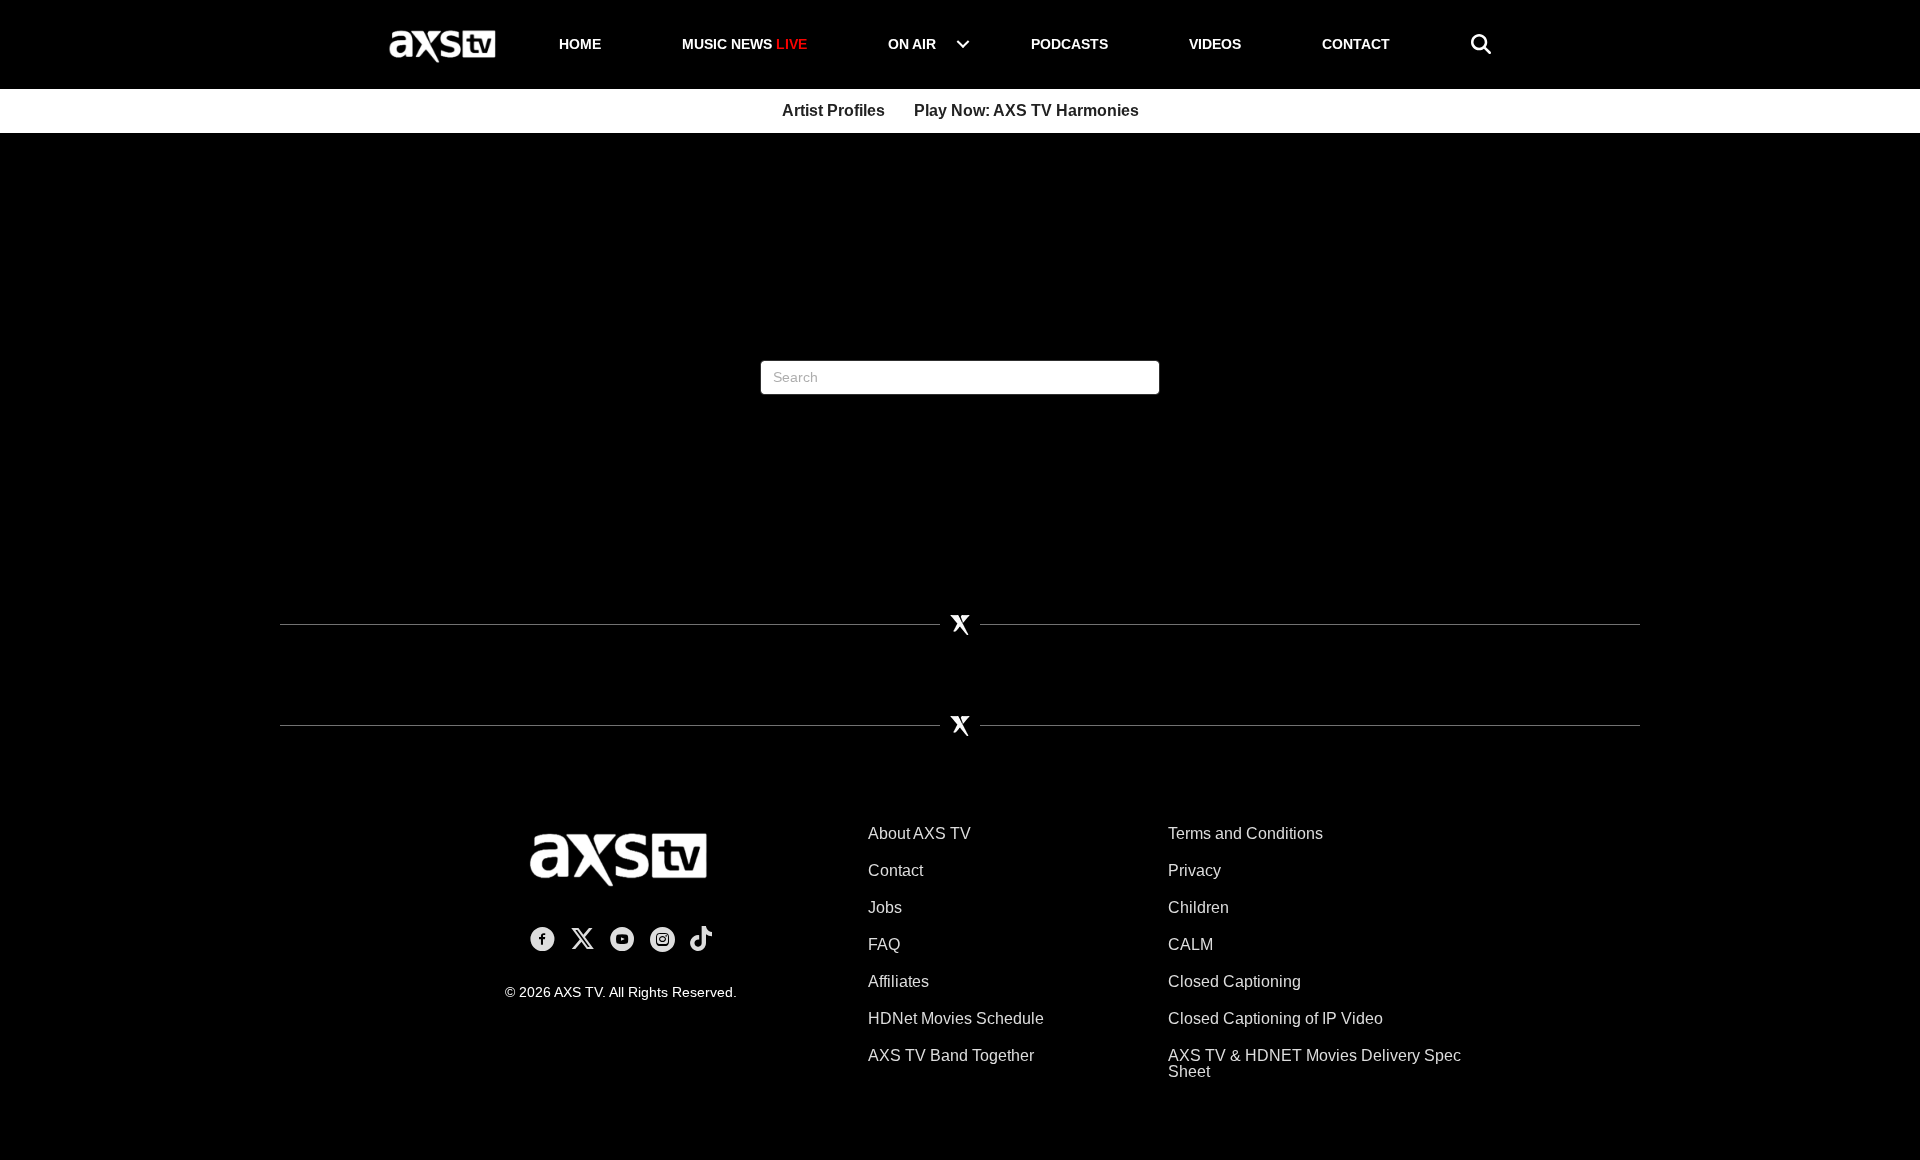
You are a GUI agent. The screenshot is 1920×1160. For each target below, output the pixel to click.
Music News (744, 44)
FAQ (884, 944)
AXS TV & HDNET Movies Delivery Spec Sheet (1314, 1063)
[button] (963, 44)
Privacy (1194, 870)
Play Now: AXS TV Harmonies (1026, 110)
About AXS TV (919, 833)
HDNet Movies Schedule (956, 1018)
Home (580, 44)
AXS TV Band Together (951, 1055)
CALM (1190, 944)
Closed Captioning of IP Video (1275, 1018)
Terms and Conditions (1245, 833)
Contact (1356, 44)
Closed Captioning (1234, 981)
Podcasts (1069, 44)
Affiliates (898, 981)
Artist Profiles (833, 110)
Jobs (885, 907)
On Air (912, 44)
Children (1198, 907)
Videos (1215, 44)
